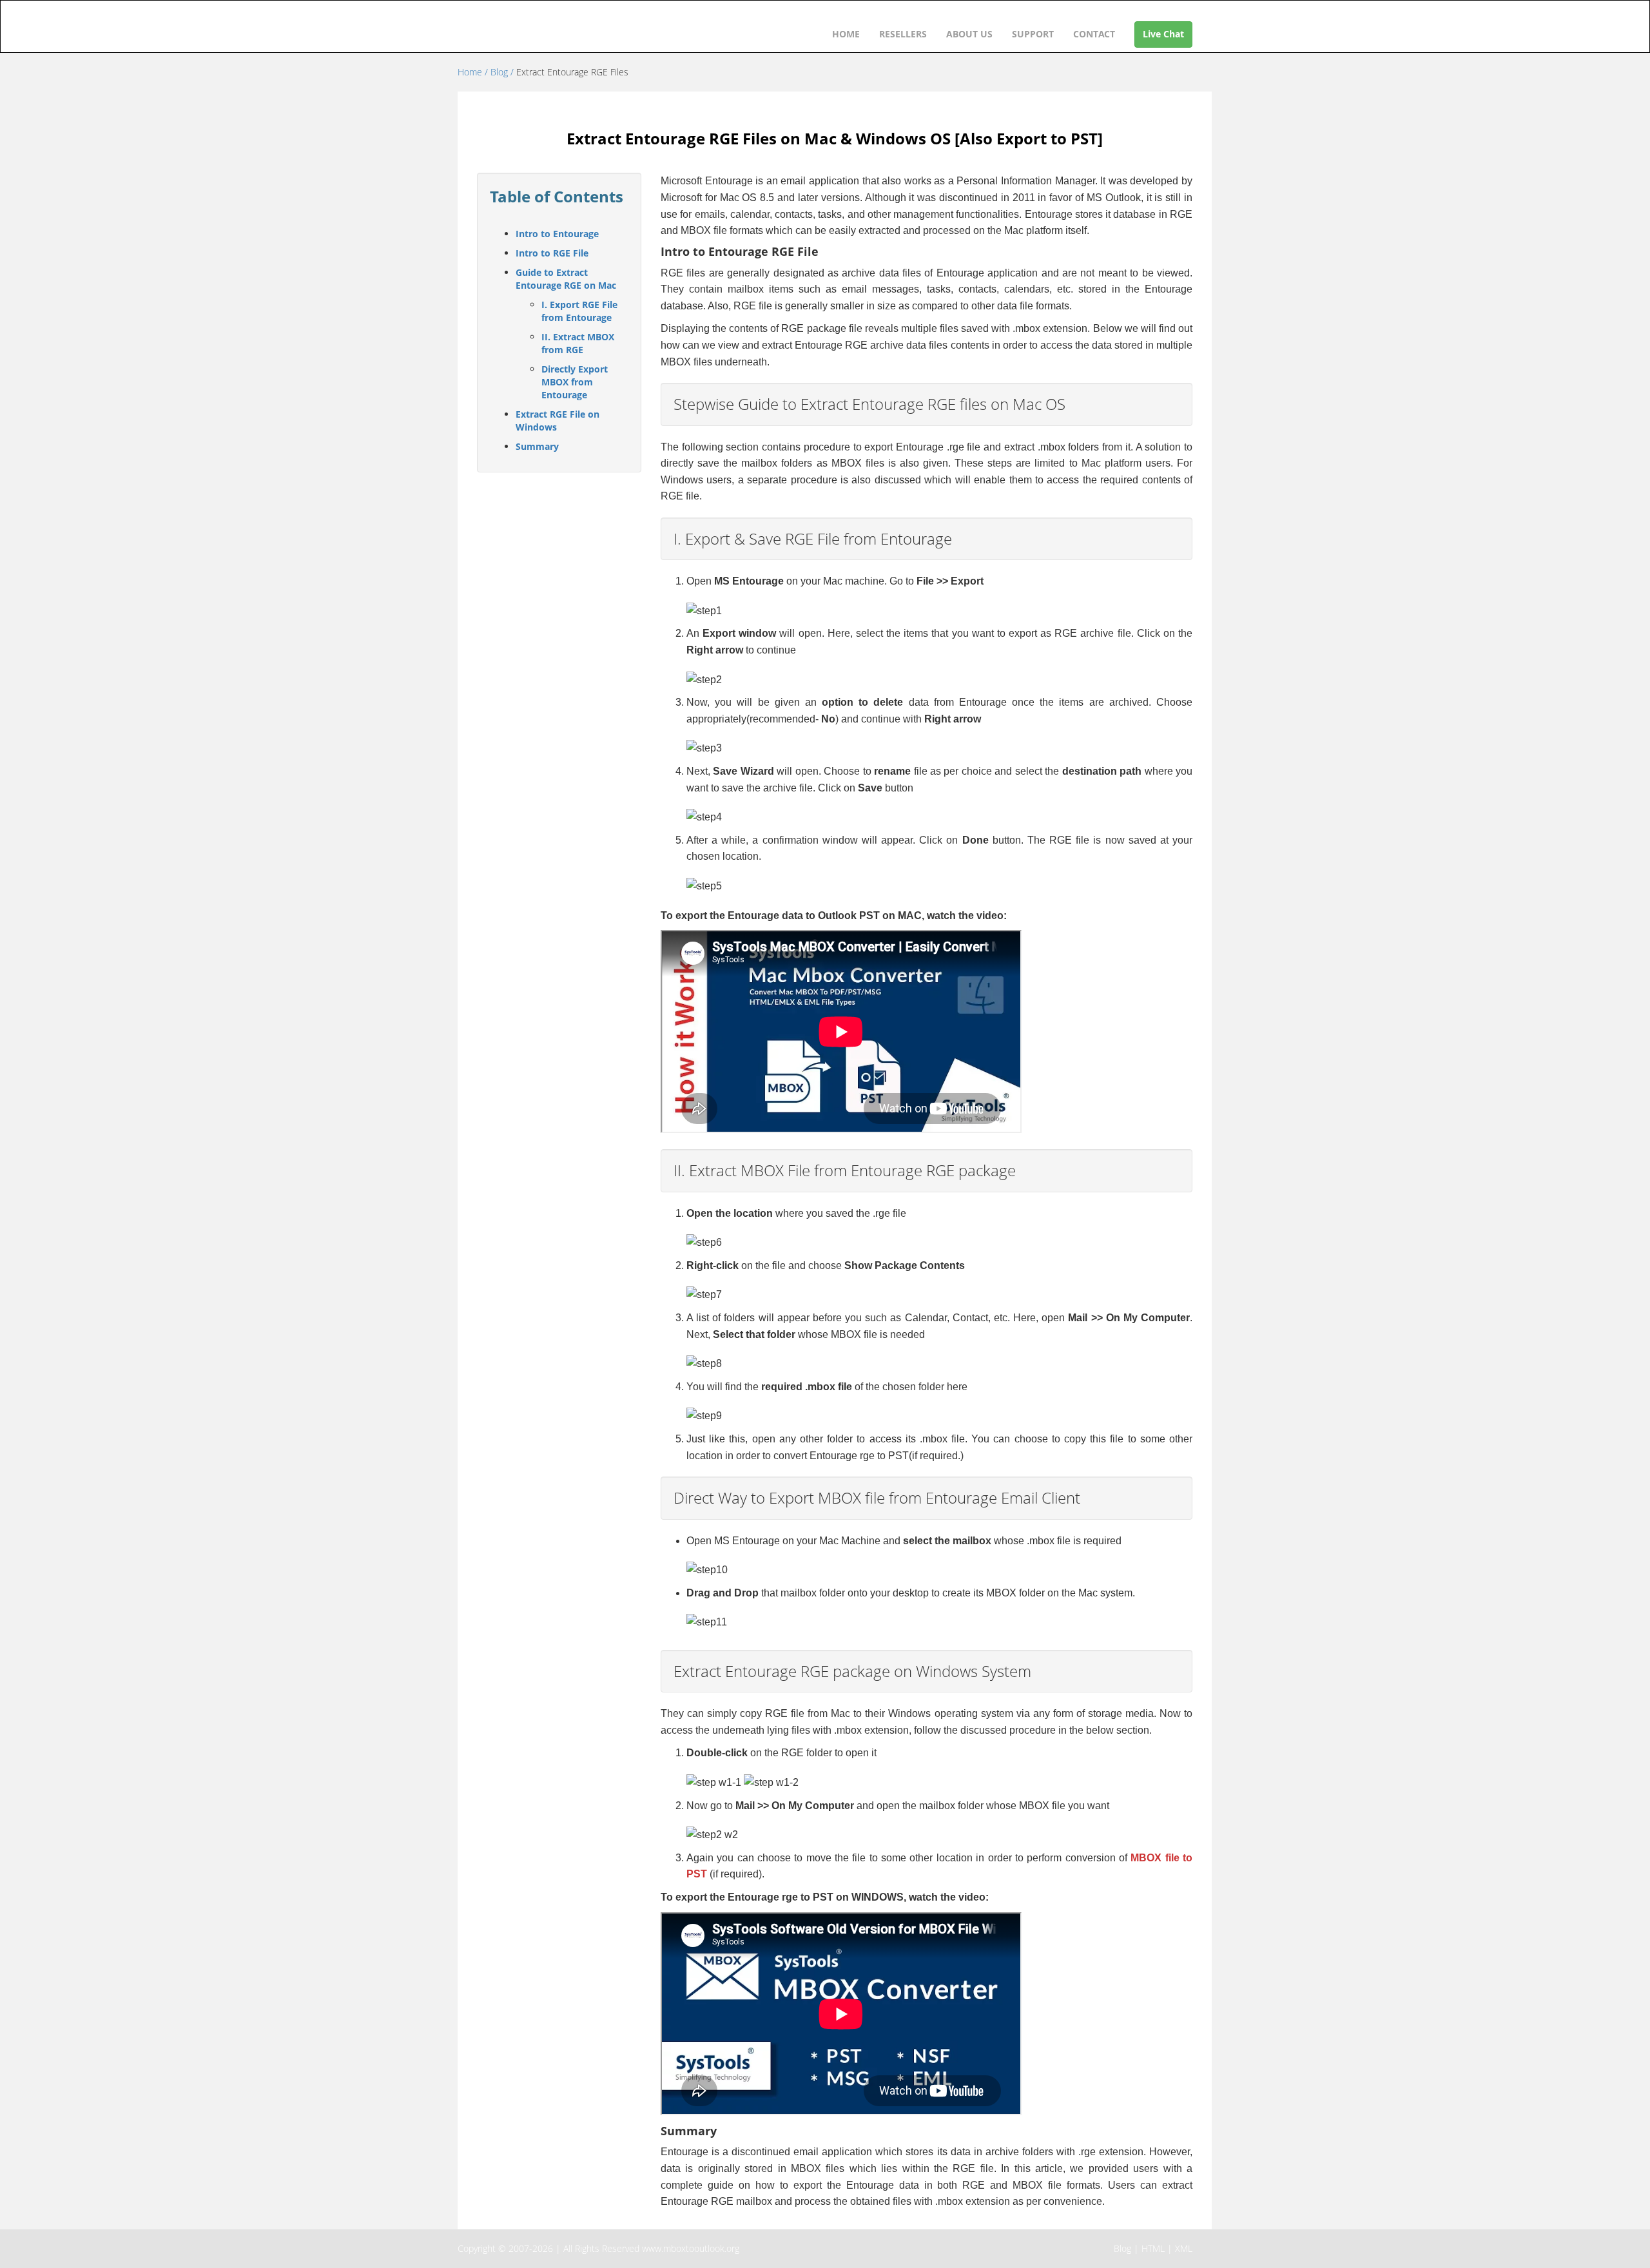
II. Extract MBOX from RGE (578, 343)
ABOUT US (969, 34)
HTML (1153, 2248)
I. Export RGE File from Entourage (579, 311)
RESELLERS (903, 34)
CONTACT (1094, 34)
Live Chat (1163, 34)
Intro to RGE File (552, 253)
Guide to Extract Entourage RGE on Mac (566, 279)
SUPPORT (1033, 34)
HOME (846, 34)
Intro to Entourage (557, 234)
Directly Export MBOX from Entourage (575, 382)
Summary (537, 446)
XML (1184, 2248)
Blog (1122, 2248)
